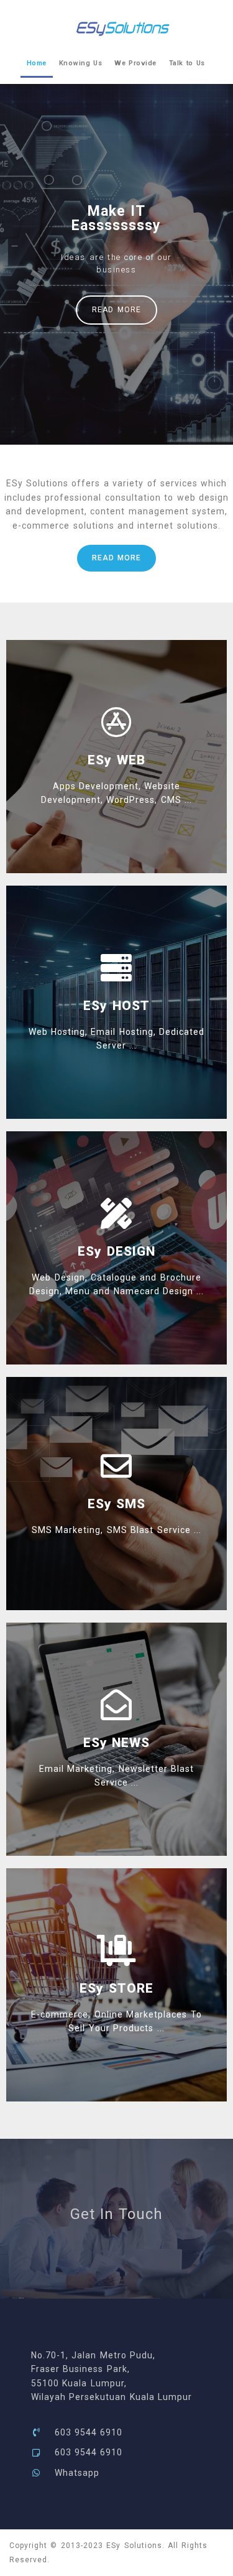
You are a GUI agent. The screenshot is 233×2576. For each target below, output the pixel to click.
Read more (116, 310)
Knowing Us (80, 63)
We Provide (135, 63)
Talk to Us (187, 63)
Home (37, 63)
